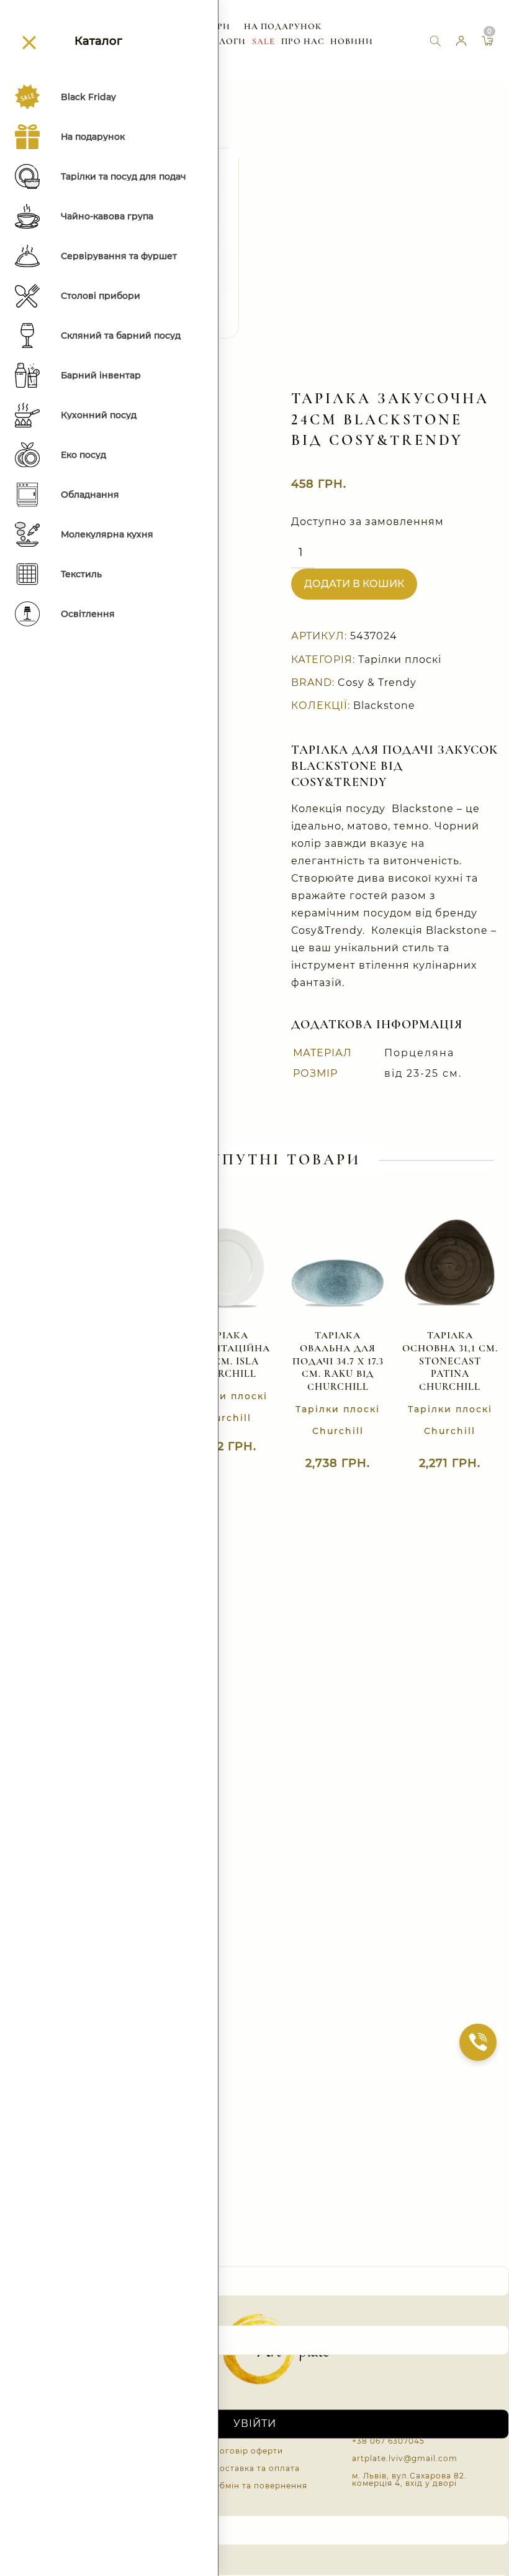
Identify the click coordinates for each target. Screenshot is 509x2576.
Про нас (303, 41)
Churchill (226, 1418)
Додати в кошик (354, 584)
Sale (264, 41)
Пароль (25, 2313)
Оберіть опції (325, 1468)
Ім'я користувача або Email (81, 2254)
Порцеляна (419, 1053)
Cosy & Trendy (377, 683)
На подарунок (283, 26)
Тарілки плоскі (400, 660)
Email (19, 2502)
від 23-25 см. (423, 1073)
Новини (352, 41)
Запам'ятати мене (63, 2378)
